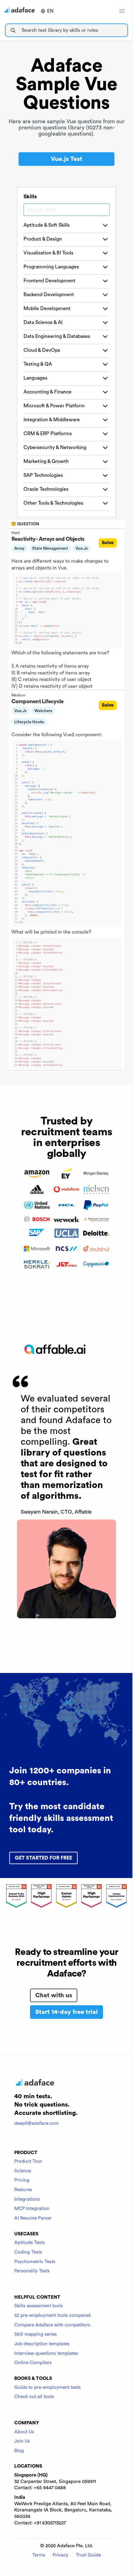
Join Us (22, 2441)
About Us (24, 2432)
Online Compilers (33, 2363)
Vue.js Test (66, 159)
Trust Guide (88, 2555)
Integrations (27, 2199)
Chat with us (54, 1995)
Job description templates (42, 2344)
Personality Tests (32, 2271)
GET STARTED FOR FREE (43, 1858)
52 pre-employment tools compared (52, 2315)
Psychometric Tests (35, 2262)
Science (23, 2171)
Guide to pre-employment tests (47, 2387)
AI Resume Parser (33, 2218)
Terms (39, 2555)
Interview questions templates (46, 2353)
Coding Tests (28, 2252)
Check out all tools (34, 2397)
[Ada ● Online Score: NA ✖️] (133, 1288)
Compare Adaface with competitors (52, 2325)
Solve (108, 543)
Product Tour (28, 2161)
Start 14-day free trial (66, 2012)
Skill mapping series (36, 2334)
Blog (19, 2451)
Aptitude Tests (30, 2243)
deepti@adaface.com (36, 2123)
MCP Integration (32, 2209)
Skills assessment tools (39, 2306)
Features (23, 2190)
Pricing (22, 2180)
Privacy (60, 2555)
